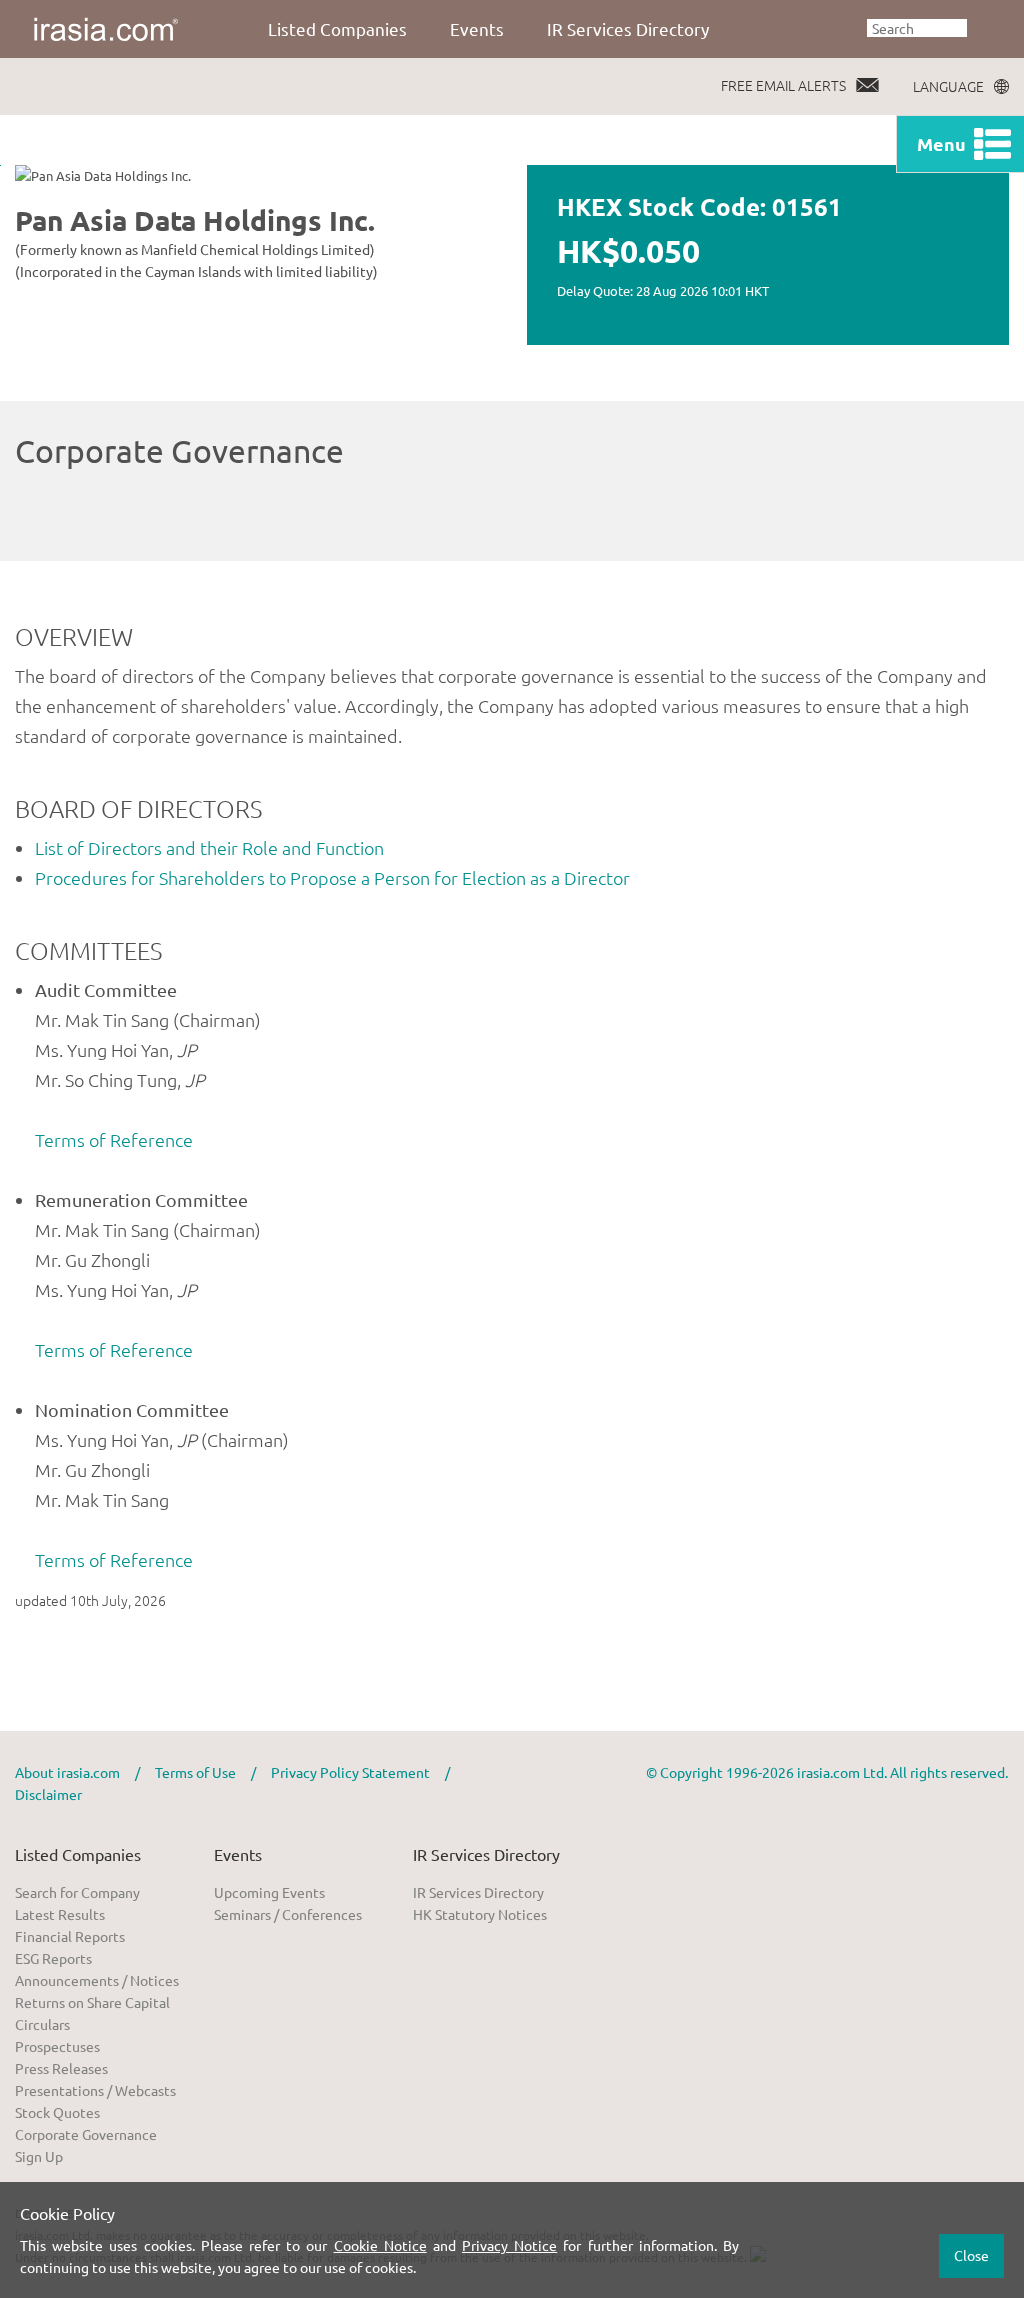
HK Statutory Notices (480, 1914)
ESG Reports (53, 1958)
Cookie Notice (380, 2245)
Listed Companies (337, 28)
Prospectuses (57, 2046)
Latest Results (60, 1914)
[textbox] (917, 28)
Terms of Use (195, 1772)
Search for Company (77, 1892)
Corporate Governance (86, 2134)
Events (477, 28)
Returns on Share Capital (92, 2002)
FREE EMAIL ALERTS (783, 85)
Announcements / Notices (97, 1980)
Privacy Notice (509, 2245)
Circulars (42, 2024)
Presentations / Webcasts (95, 2090)
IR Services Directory (628, 28)
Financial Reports (70, 1936)
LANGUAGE (948, 86)
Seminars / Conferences (288, 1914)
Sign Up (39, 2156)
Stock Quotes (57, 2112)
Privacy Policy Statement (350, 1772)
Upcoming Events (269, 1892)
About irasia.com (67, 1772)
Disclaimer (48, 1794)
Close (971, 2255)
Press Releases (61, 2068)
